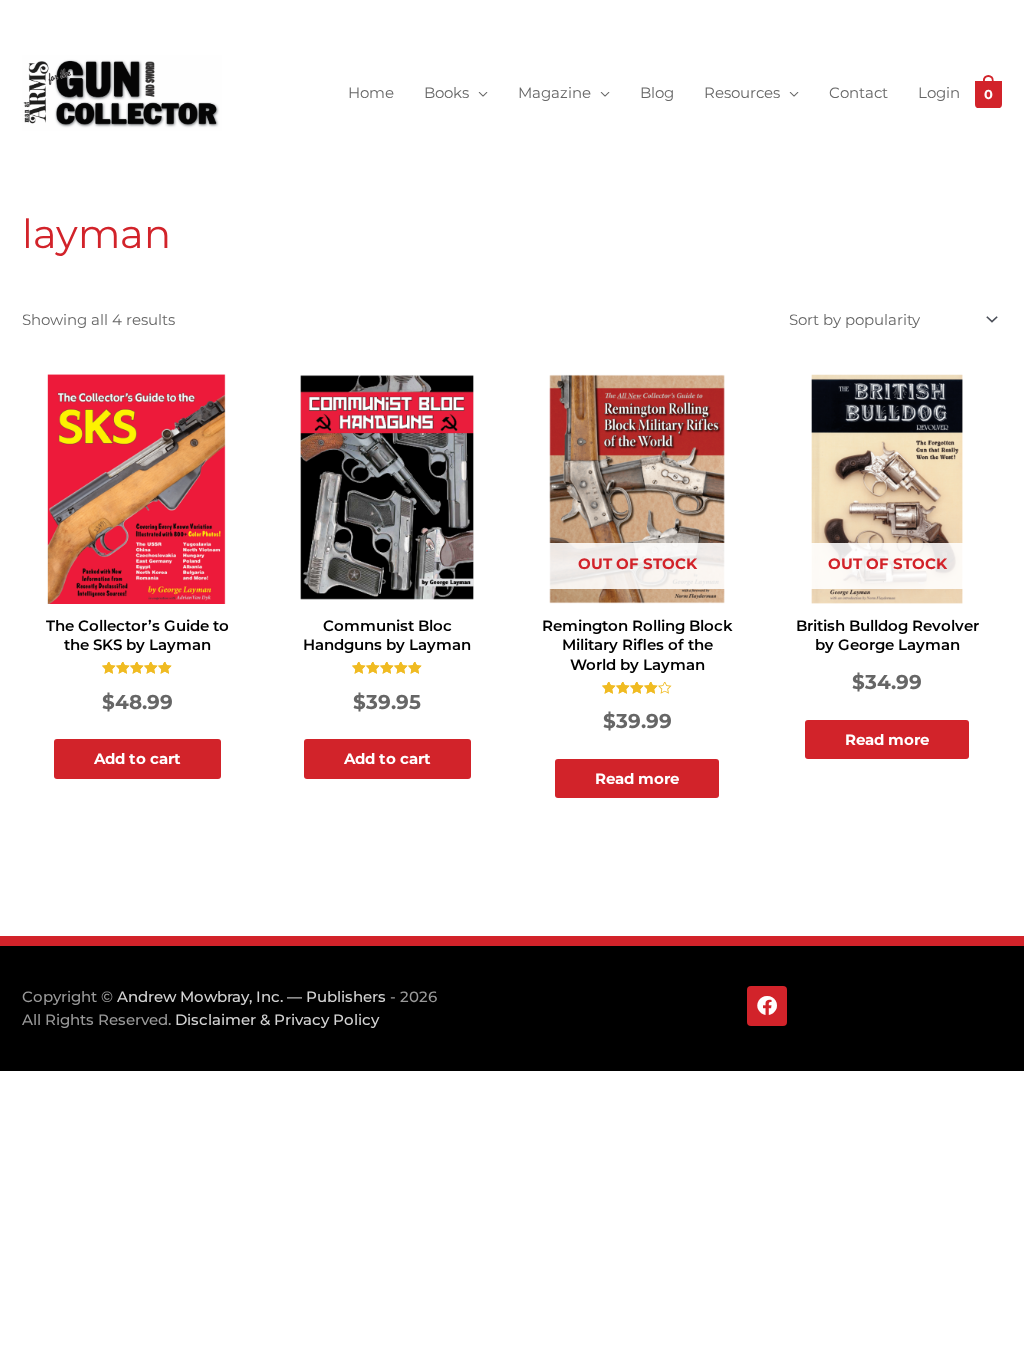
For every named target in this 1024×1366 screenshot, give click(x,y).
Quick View (137, 587)
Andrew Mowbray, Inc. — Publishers (251, 996)
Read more (637, 778)
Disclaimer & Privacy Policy (277, 1019)
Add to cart (137, 758)
